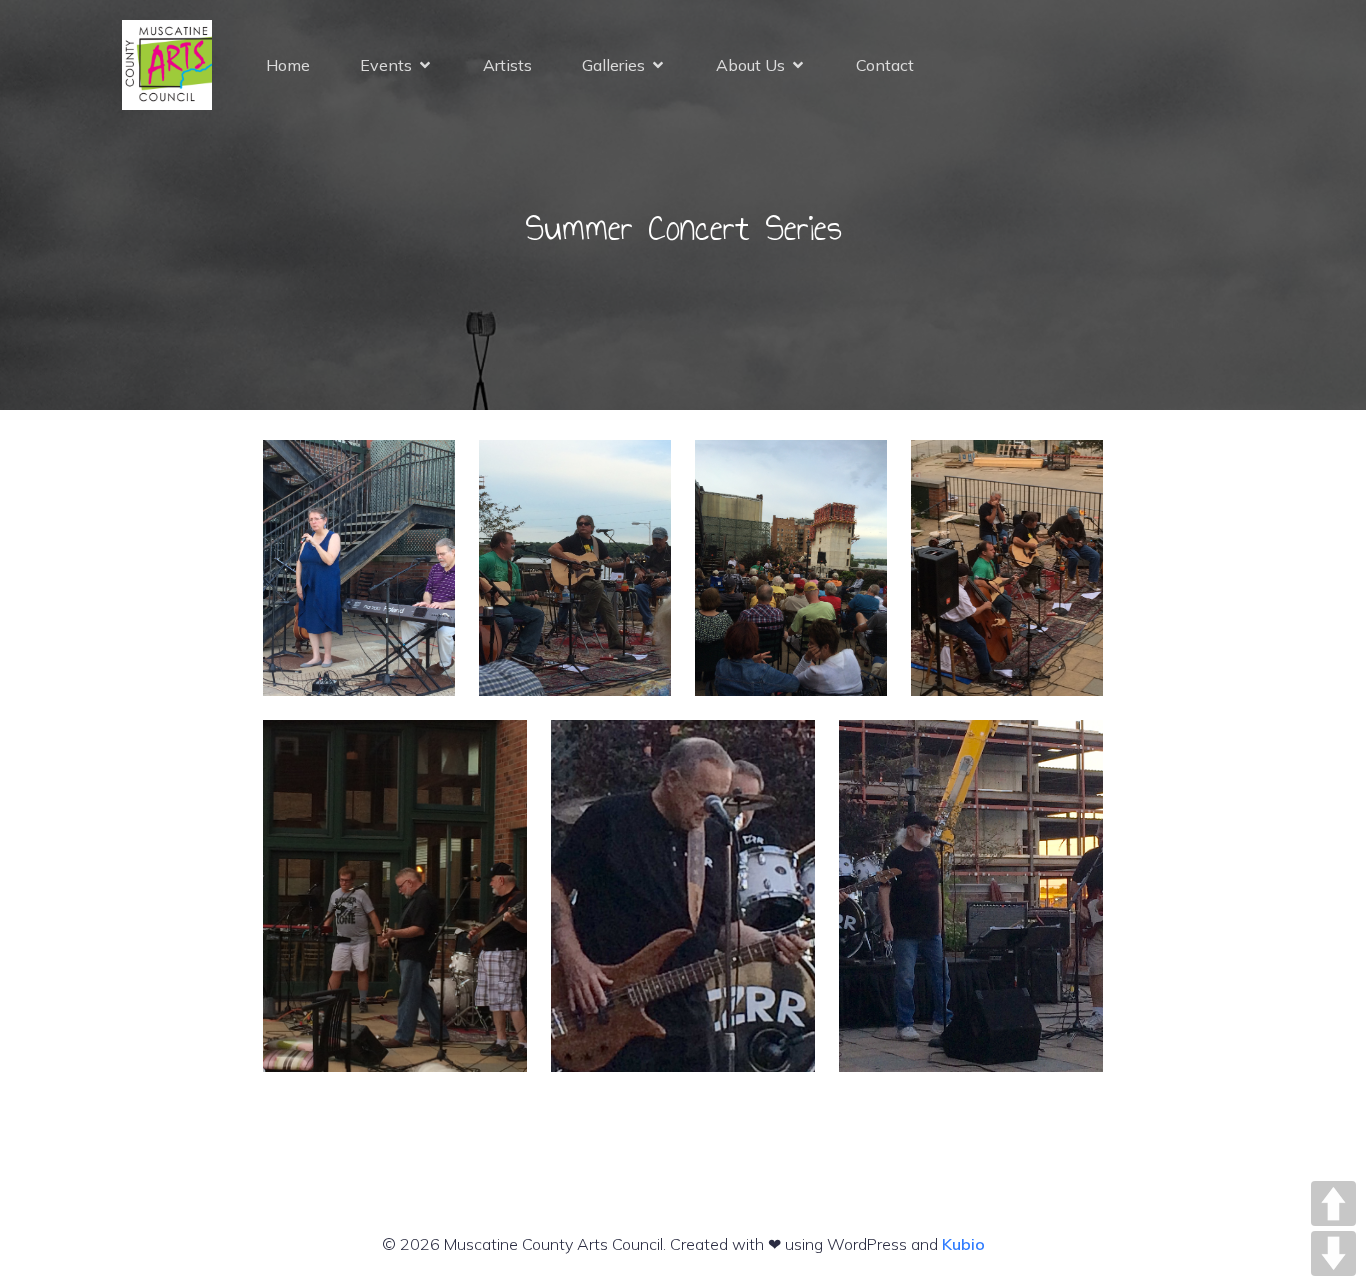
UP (1333, 1203)
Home (288, 65)
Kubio (963, 1244)
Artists (507, 65)
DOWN (1333, 1253)
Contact (885, 65)
